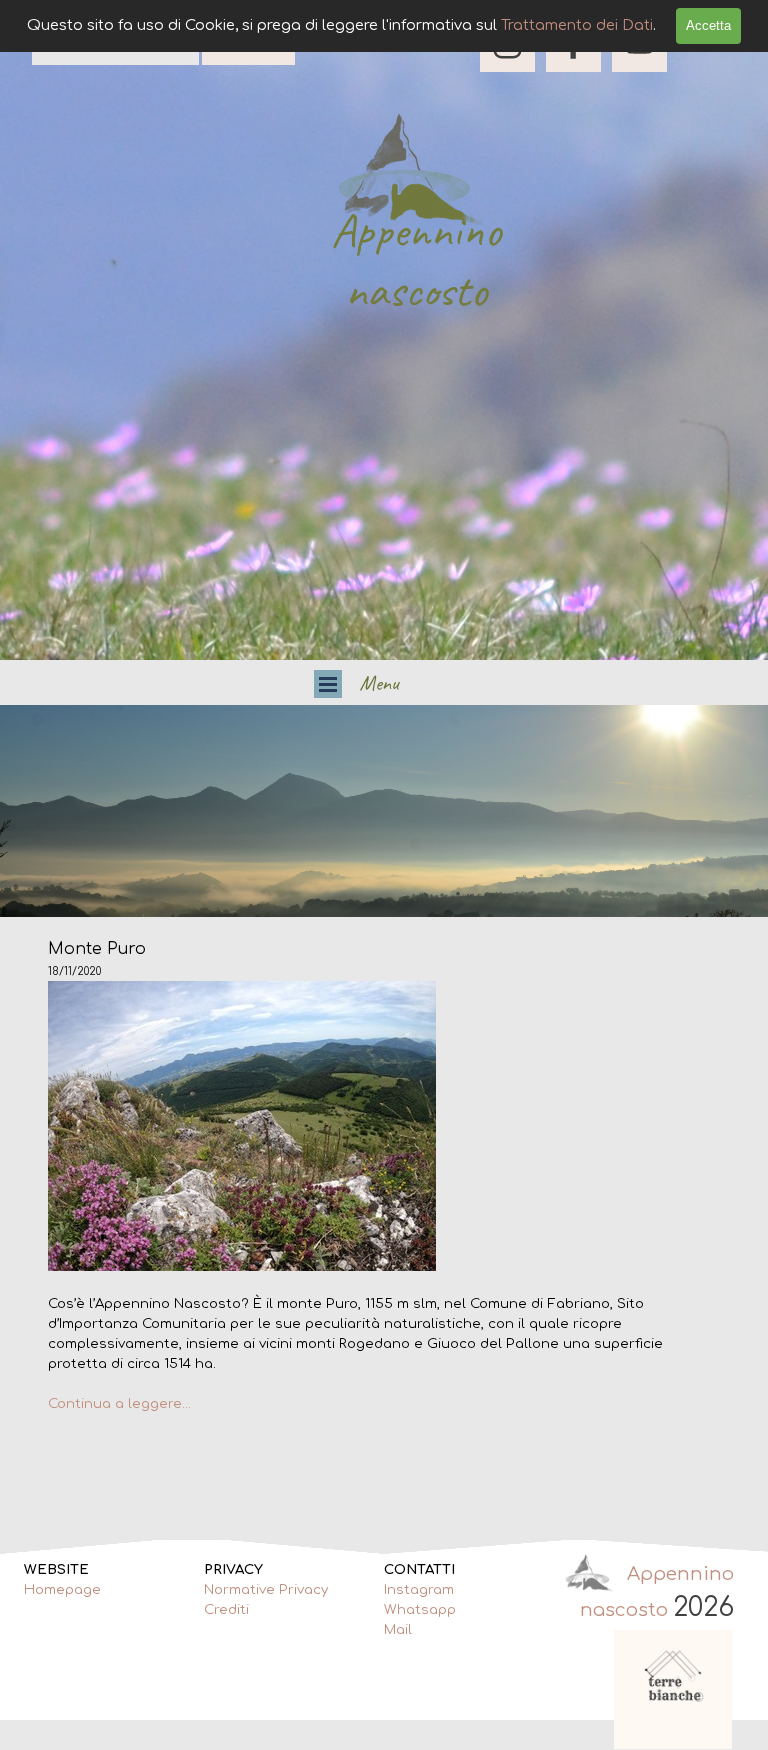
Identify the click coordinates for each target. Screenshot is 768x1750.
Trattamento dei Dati (577, 25)
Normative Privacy (266, 1589)
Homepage (62, 1589)
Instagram (419, 1589)
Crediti (226, 1609)
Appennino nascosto (422, 260)
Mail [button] (398, 1629)
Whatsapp (420, 1609)
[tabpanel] (384, 811)
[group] (674, 1690)
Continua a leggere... (119, 1403)
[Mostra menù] (328, 684)
